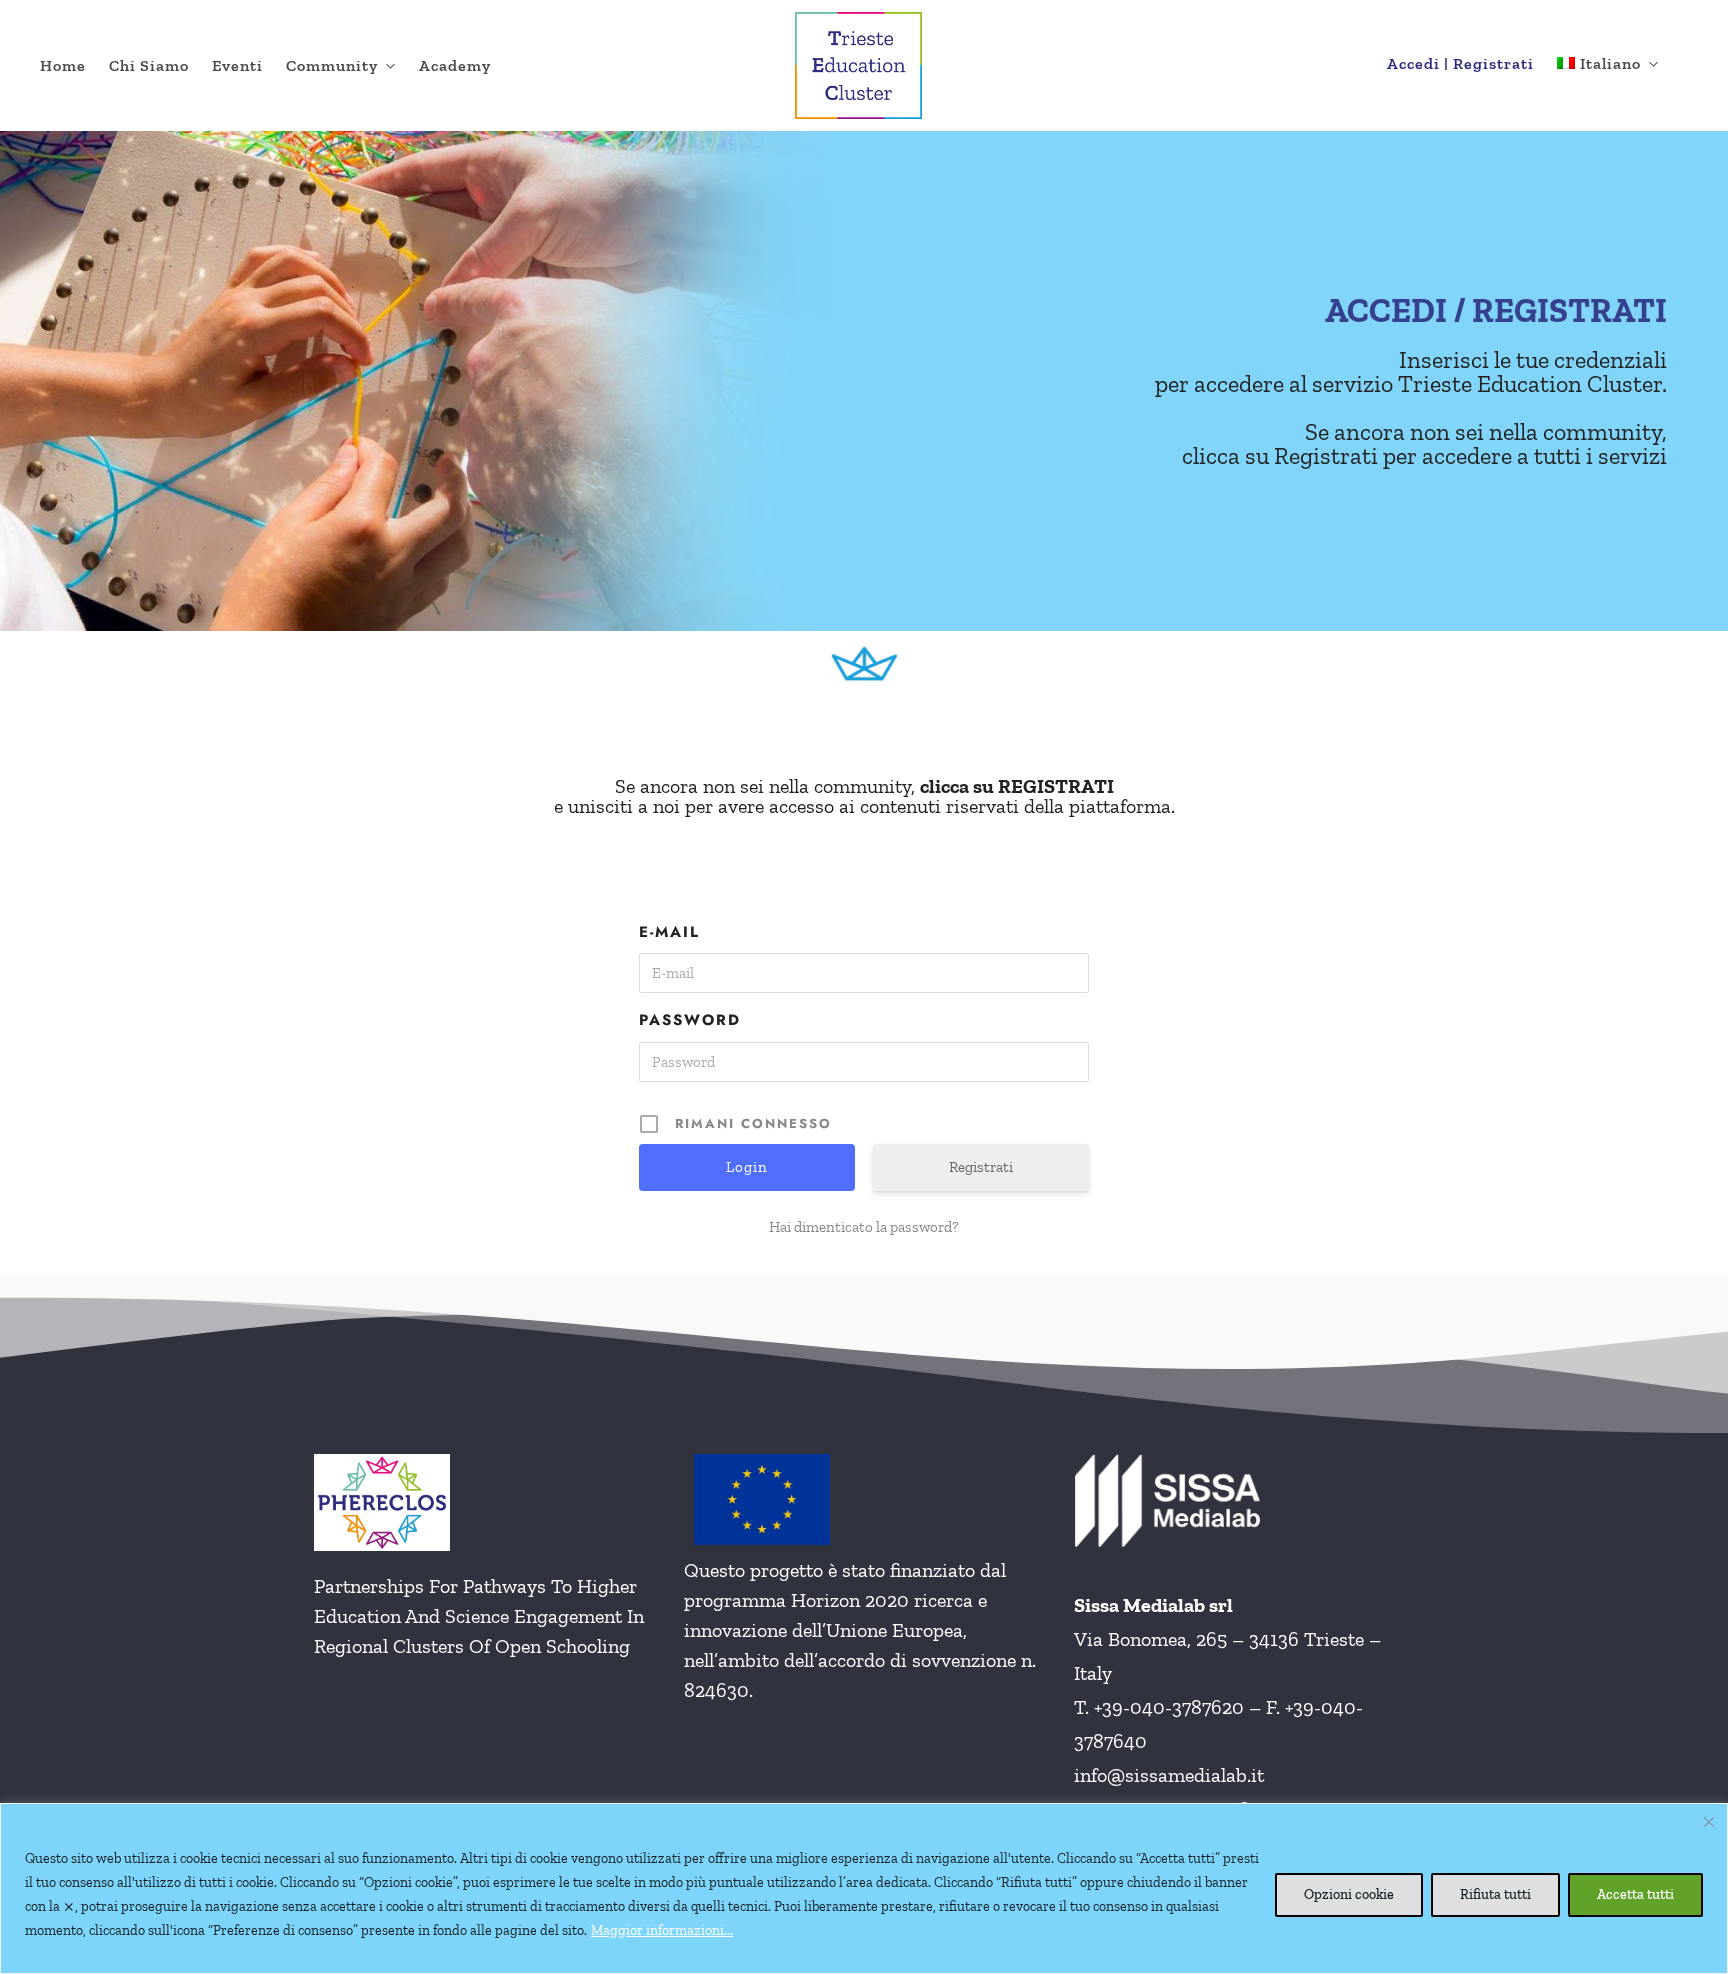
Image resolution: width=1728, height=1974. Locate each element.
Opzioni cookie (1349, 1894)
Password (690, 1020)
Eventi (237, 65)
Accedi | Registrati (1460, 63)
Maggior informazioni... (662, 1930)
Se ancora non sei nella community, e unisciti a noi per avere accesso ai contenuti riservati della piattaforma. (864, 796)
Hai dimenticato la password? (864, 1227)
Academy (455, 65)
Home (63, 65)
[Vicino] (1709, 1822)
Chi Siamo (149, 65)
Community (332, 65)
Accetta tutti (1635, 1894)
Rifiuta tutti (1495, 1894)
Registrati (981, 1167)
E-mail (669, 932)
